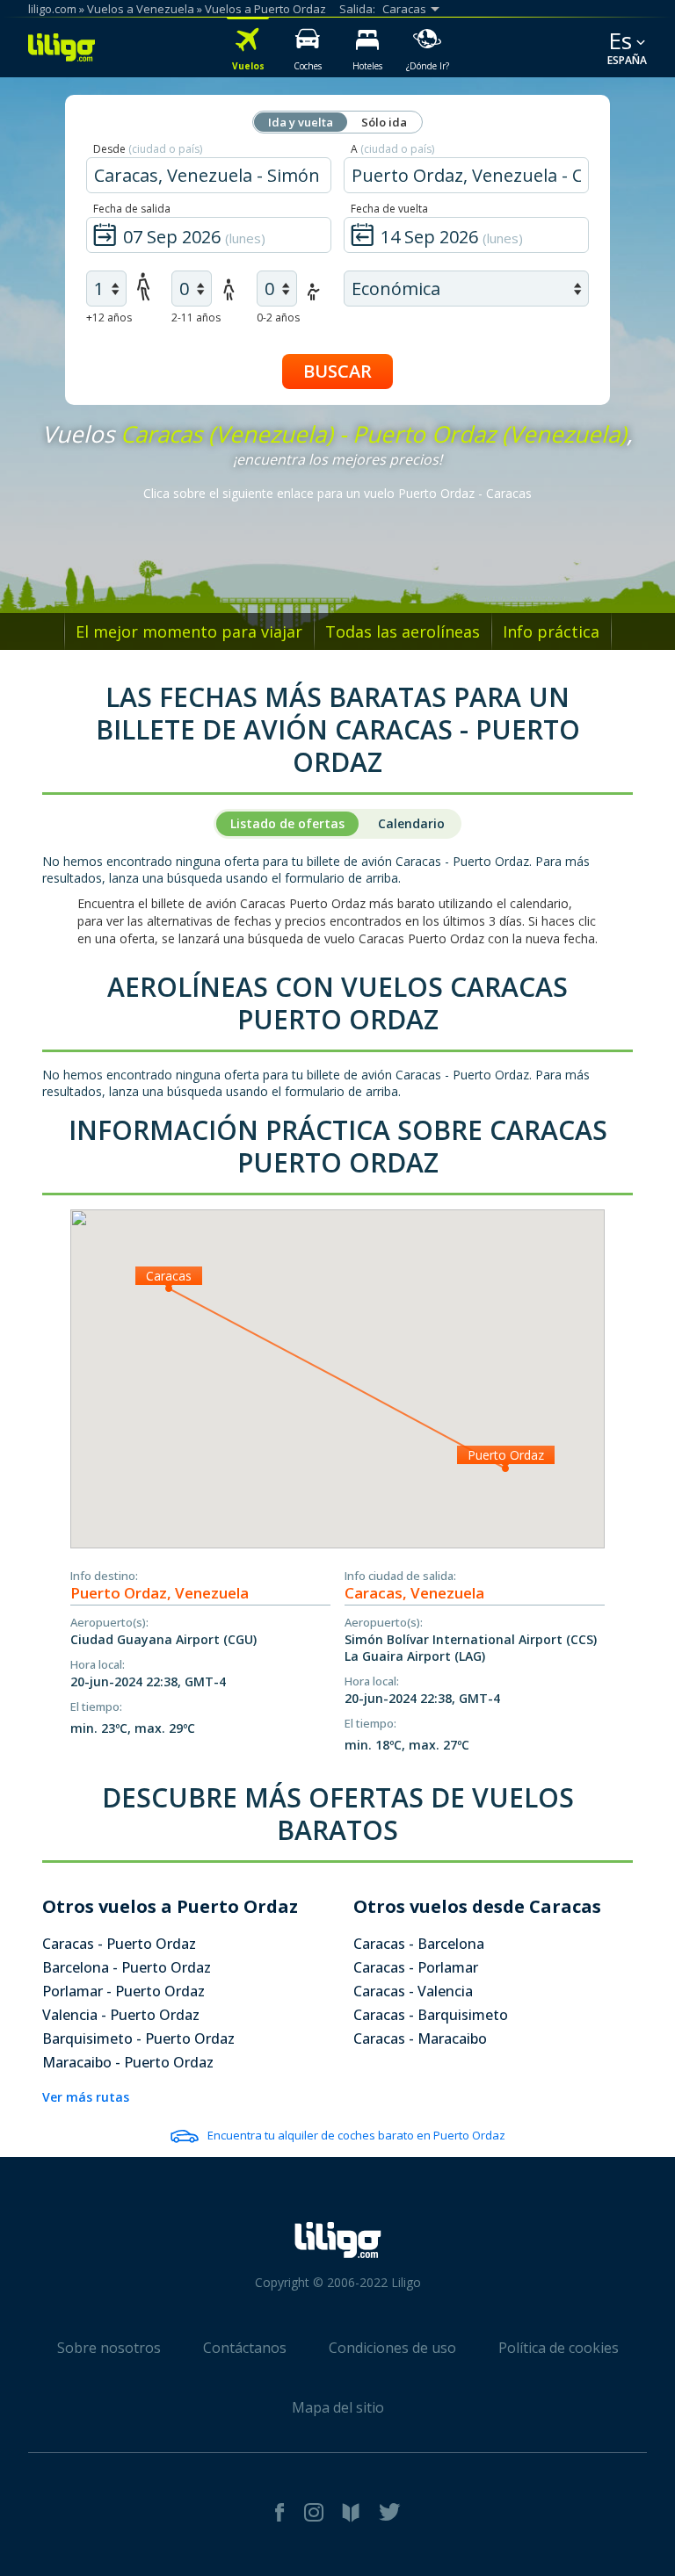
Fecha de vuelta (389, 209)
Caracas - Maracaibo (420, 2038)
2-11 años (196, 317)
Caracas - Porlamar (416, 1967)
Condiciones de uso (392, 2348)
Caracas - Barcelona (419, 1944)
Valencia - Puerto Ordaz (121, 2015)
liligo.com (52, 9)
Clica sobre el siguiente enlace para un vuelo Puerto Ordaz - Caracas (337, 493)
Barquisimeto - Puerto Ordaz (138, 2038)
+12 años (109, 317)
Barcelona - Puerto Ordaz (127, 1967)
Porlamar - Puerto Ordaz (123, 1991)
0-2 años (278, 317)
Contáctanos (245, 2348)
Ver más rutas (86, 2097)
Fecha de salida (132, 209)
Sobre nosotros (109, 2348)
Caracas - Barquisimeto (431, 2015)
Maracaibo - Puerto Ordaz (128, 2062)
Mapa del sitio (338, 2407)
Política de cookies (559, 2348)
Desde (148, 149)
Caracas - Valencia (413, 1991)
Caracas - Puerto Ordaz (119, 1944)
